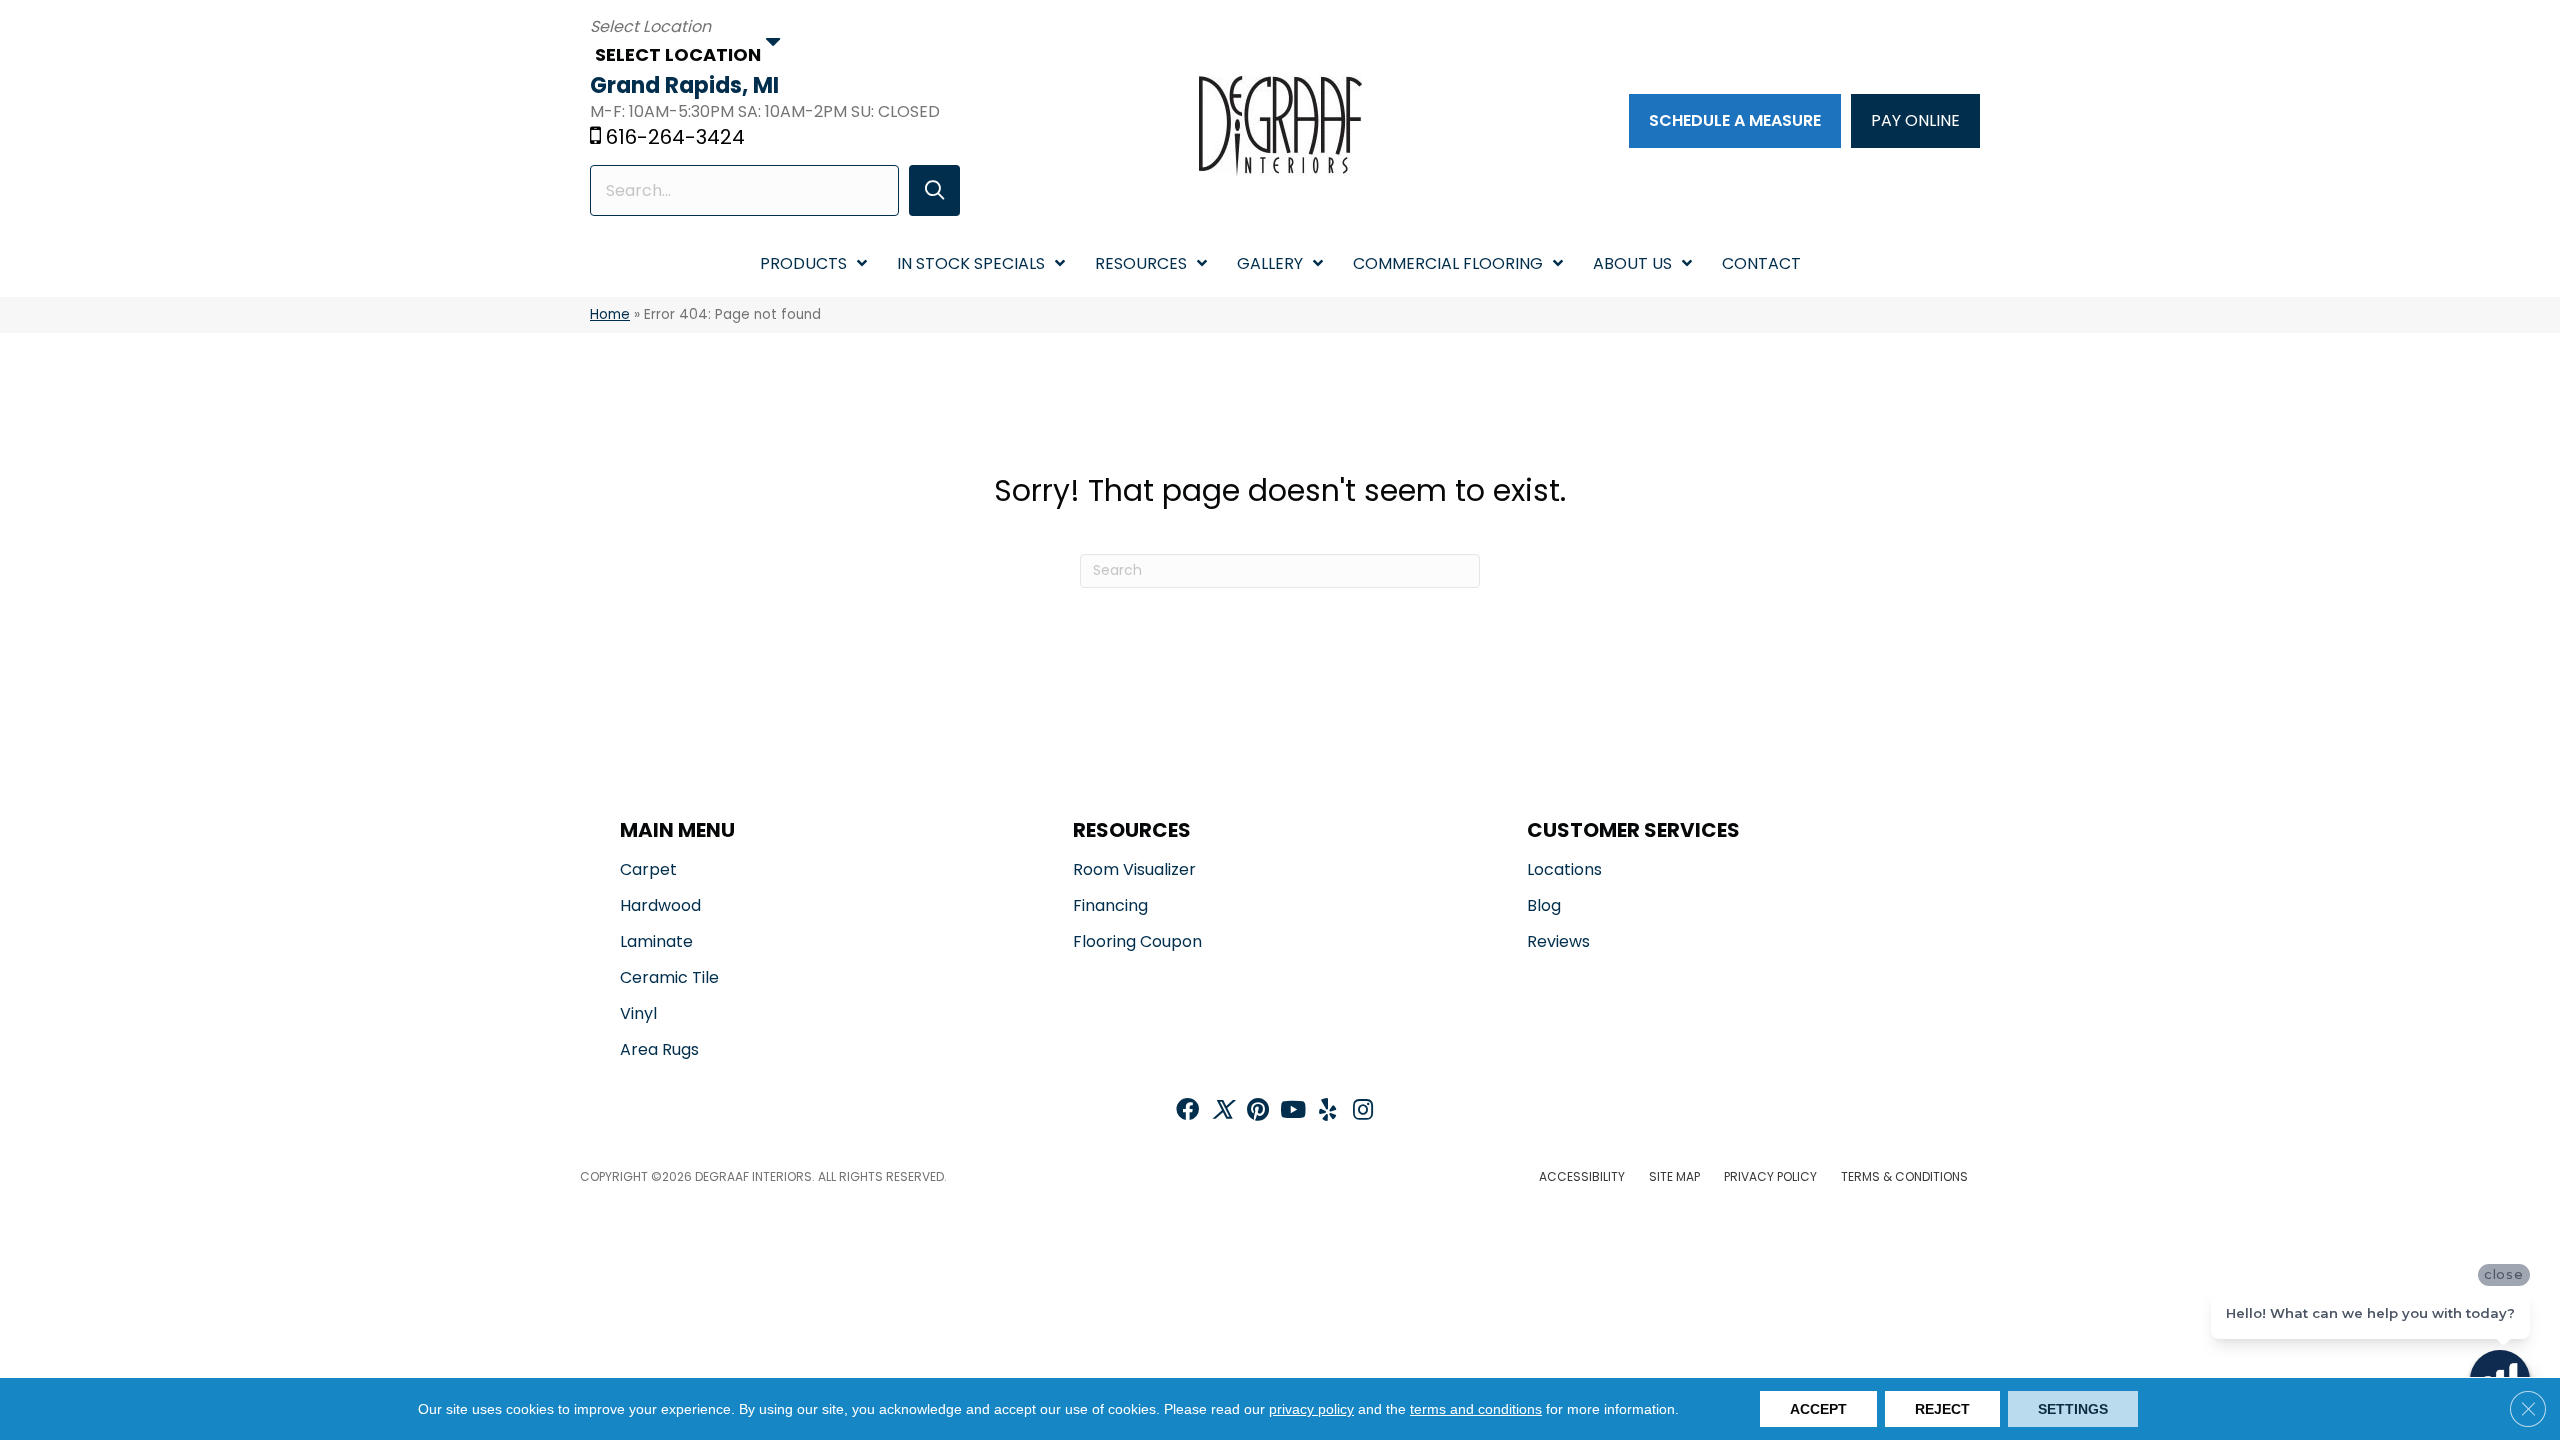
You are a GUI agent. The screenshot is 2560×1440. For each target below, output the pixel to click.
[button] (934, 190)
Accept (1818, 1409)
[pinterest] (1258, 1111)
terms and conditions (1476, 1409)
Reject (1942, 1409)
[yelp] (1327, 1111)
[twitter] (1222, 1111)
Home (610, 314)
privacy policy (1311, 1409)
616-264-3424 (675, 137)
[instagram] (1363, 1111)
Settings (2073, 1409)
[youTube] (1293, 1111)
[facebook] (1187, 1111)
